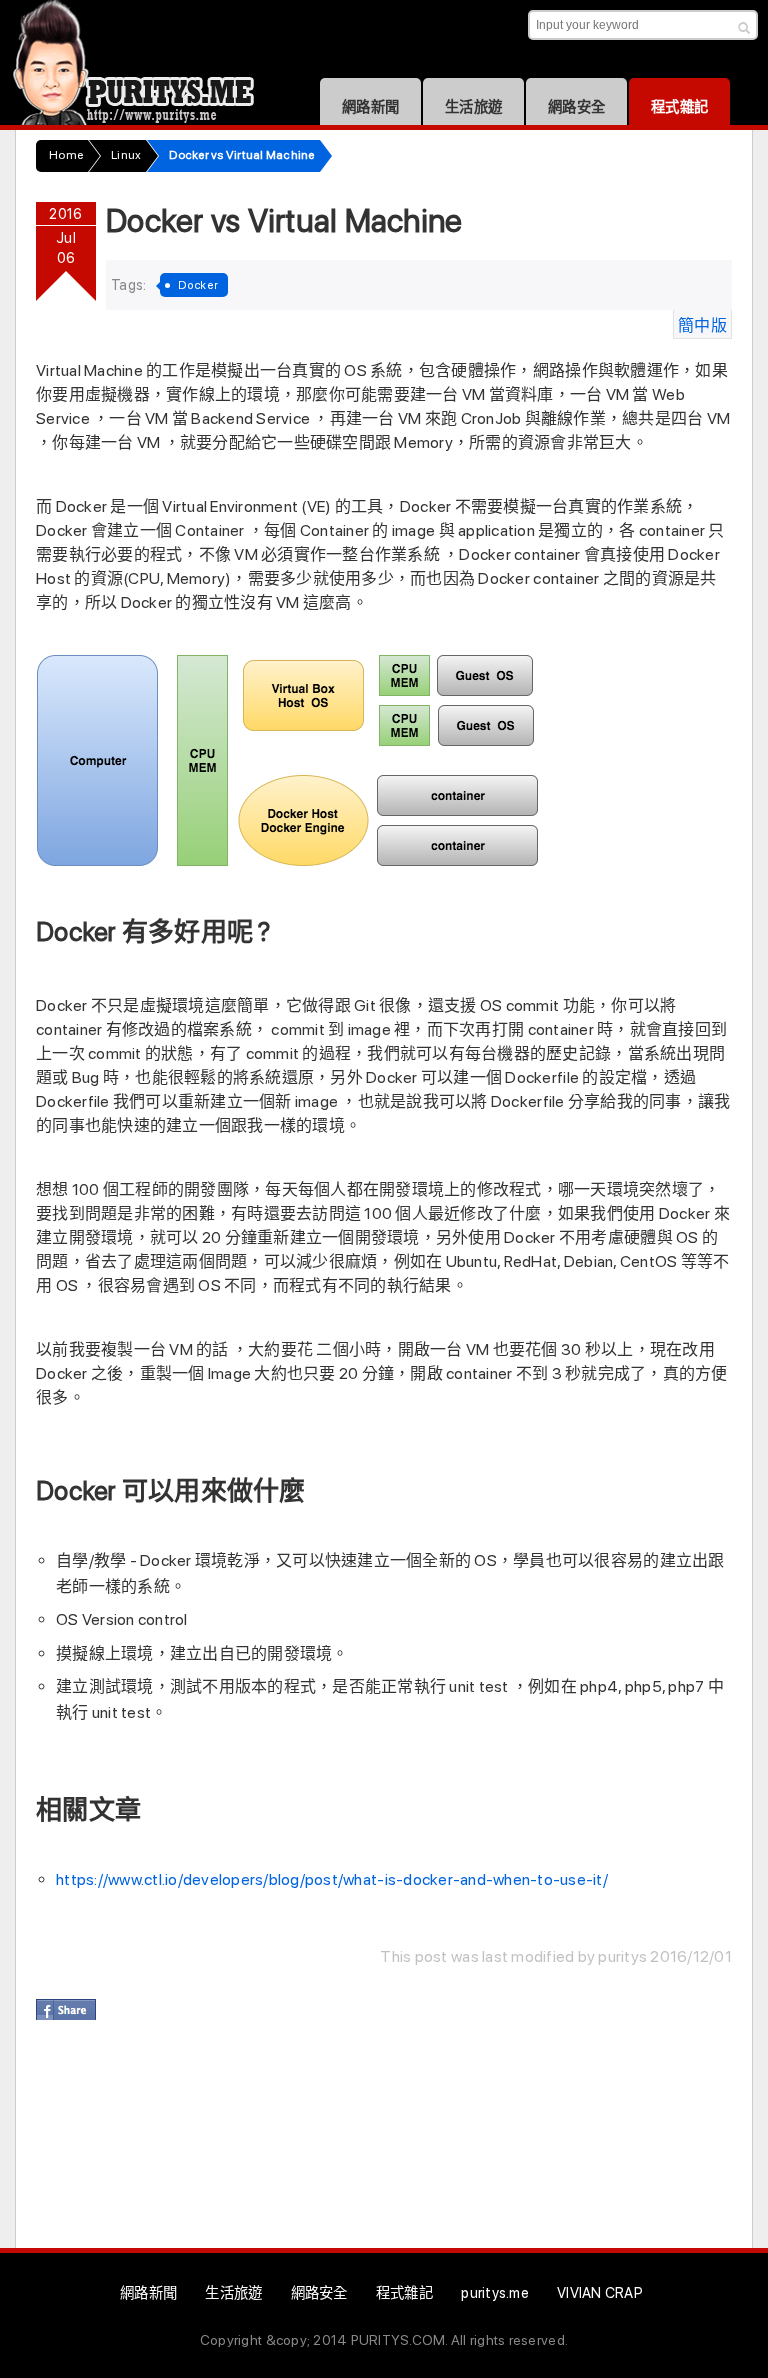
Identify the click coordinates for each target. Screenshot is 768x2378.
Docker (198, 285)
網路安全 (576, 106)
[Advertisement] (400, 2143)
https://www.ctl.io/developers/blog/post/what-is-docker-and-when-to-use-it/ (332, 1879)
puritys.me (495, 2292)
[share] (66, 2009)
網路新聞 (370, 106)
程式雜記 (679, 106)
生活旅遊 (473, 106)
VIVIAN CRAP (600, 2292)
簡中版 (702, 325)
